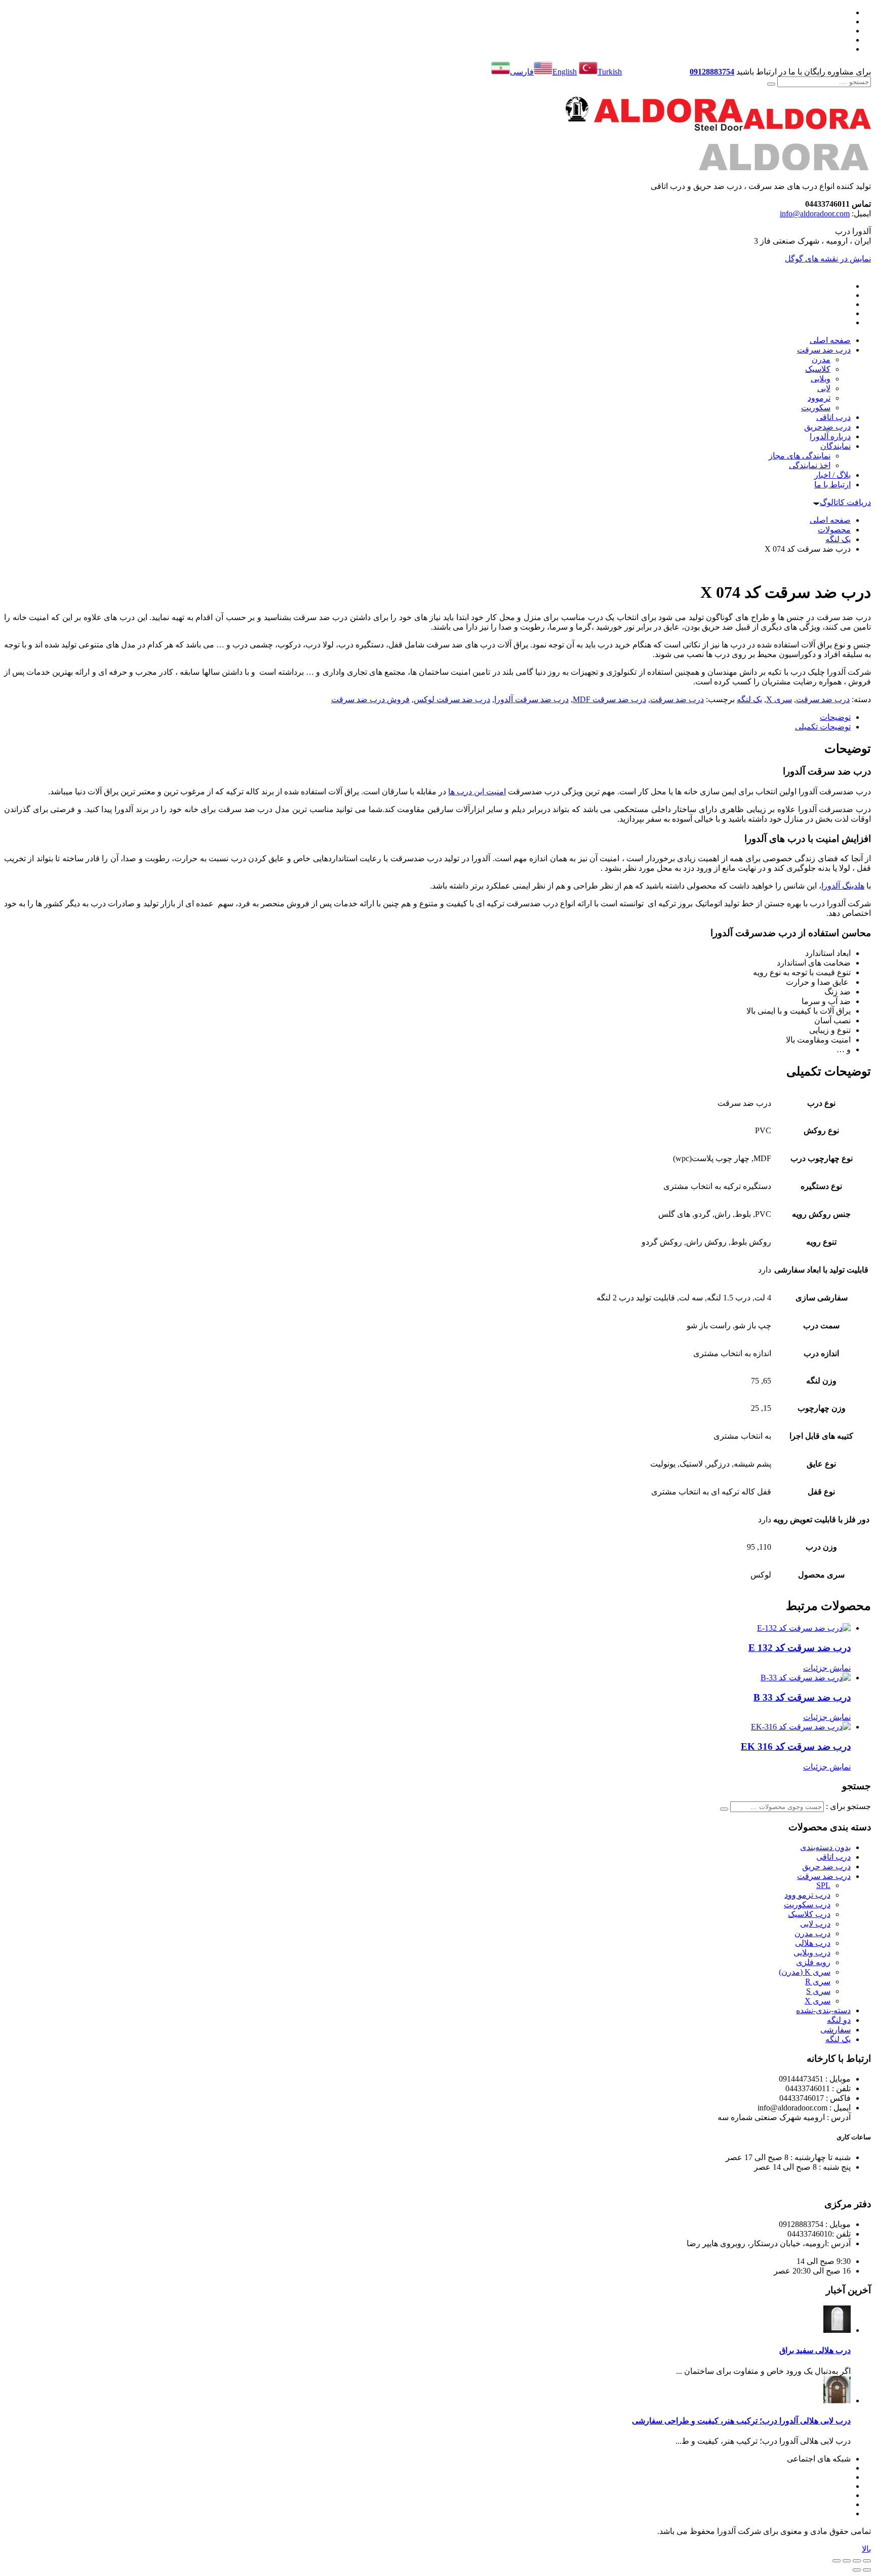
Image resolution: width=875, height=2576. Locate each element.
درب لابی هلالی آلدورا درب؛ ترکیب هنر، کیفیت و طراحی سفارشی (741, 2421)
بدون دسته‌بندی (825, 1847)
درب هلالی (813, 1943)
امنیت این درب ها (477, 792)
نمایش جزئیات (827, 1668)
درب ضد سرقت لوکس (452, 699)
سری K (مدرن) (805, 1972)
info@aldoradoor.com (815, 214)
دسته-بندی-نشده (823, 2010)
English (565, 72)
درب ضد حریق (826, 1867)
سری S (818, 1991)
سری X (779, 699)
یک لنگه (749, 699)
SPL (823, 1885)
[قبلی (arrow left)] (867, 2570)
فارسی (522, 72)
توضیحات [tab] (835, 717)
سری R (818, 1982)
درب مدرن (812, 1933)
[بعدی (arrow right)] (857, 2570)
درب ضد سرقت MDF (609, 699)
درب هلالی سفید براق (815, 2350)
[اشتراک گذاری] (847, 2561)
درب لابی (815, 1924)
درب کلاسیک (809, 1914)
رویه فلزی (813, 1962)
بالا (866, 2549)
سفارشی (836, 2030)
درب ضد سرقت (823, 699)
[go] (771, 84)
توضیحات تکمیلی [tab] (823, 727)
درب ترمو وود (807, 1895)
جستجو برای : (848, 1806)
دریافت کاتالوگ (845, 502)
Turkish (610, 72)
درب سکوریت (807, 1905)
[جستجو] (724, 1809)
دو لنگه (839, 2020)
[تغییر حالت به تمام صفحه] (857, 2561)
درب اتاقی (833, 1857)
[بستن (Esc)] (837, 2561)
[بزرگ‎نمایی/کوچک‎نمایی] (867, 2561)
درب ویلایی (812, 1953)
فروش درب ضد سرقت (370, 699)
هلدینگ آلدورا (843, 886)
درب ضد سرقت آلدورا (531, 699)
